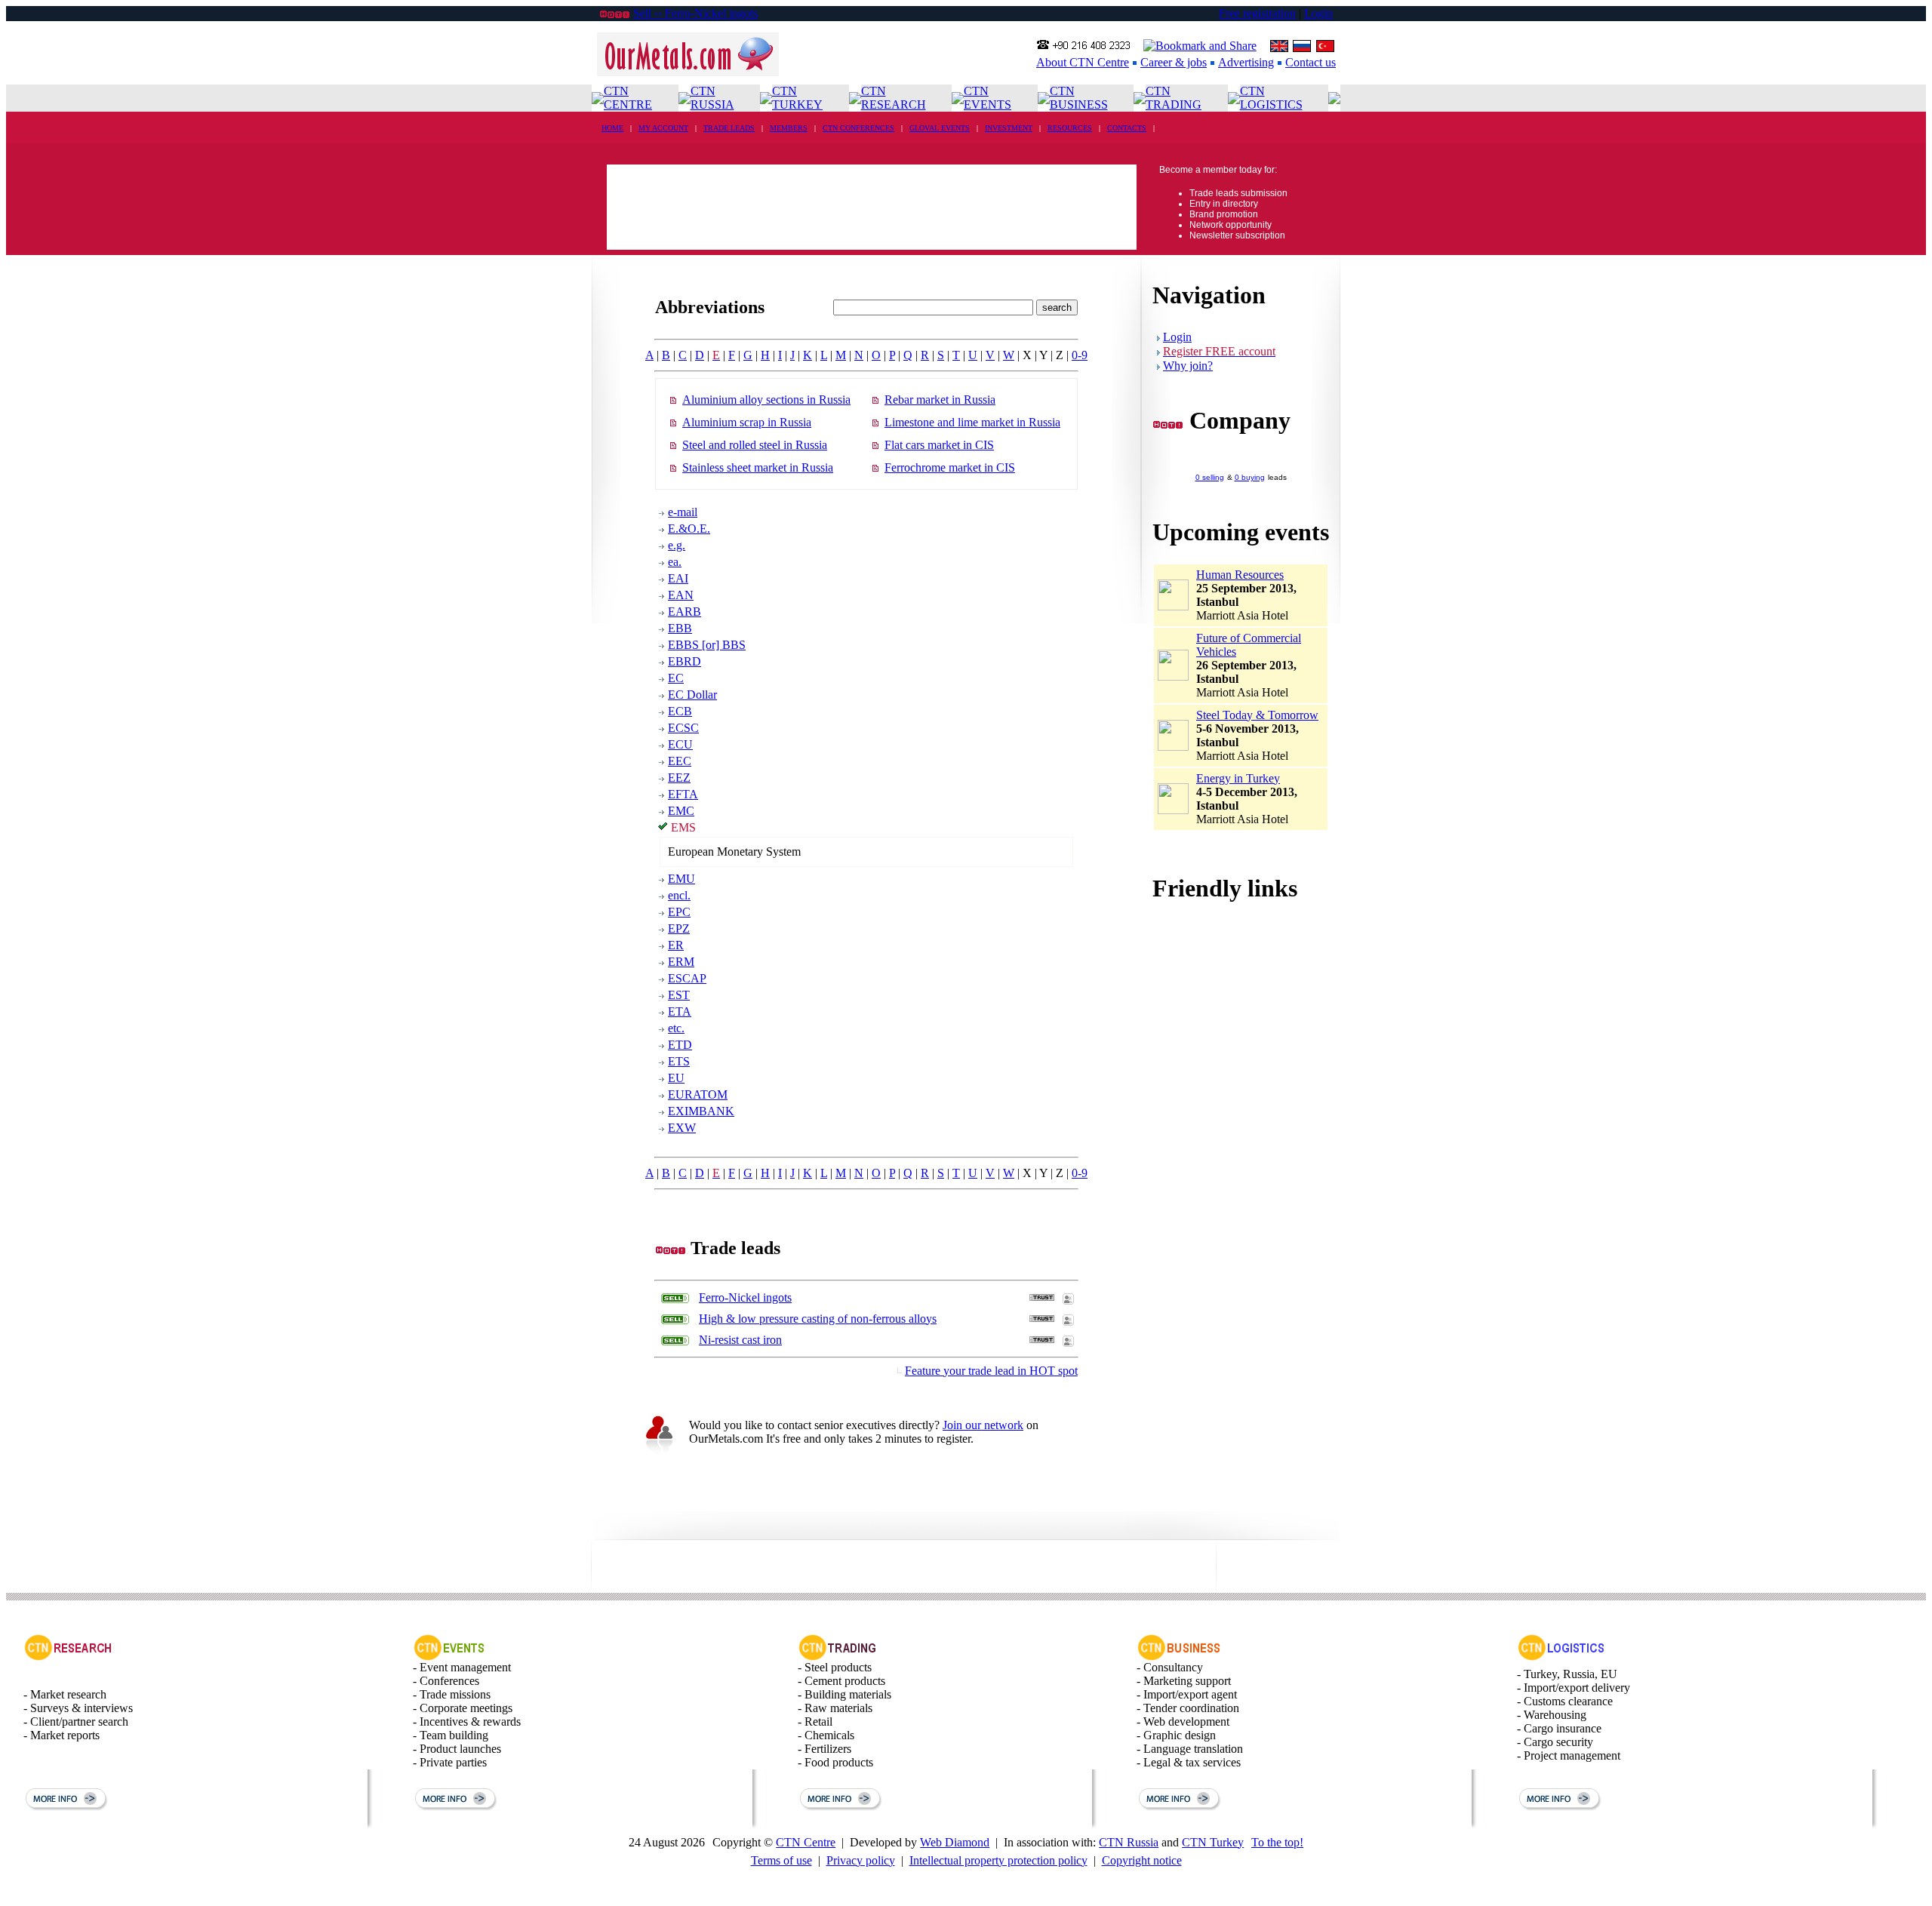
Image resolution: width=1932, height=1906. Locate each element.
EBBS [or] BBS (707, 645)
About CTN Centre (1083, 62)
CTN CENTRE (628, 98)
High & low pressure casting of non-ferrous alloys (818, 1319)
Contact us (1311, 62)
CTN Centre (806, 1842)
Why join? (1188, 366)
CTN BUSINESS (1079, 98)
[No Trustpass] (1042, 1297)
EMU (681, 879)
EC (676, 678)
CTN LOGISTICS (1271, 98)
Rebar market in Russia (940, 400)
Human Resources (1240, 575)
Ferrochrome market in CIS (950, 467)
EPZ (679, 928)
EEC (680, 761)
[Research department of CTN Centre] (68, 1657)
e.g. (677, 545)
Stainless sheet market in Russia (758, 467)
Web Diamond (955, 1842)
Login (1318, 13)
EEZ (679, 778)
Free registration (1257, 13)
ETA (680, 1011)
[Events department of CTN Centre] (449, 1657)
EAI (678, 578)
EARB (685, 612)
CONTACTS (1127, 128)
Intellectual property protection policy (998, 1860)
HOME (612, 128)
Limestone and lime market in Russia (972, 422)
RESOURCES (1070, 128)
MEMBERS (789, 128)
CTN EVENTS (988, 98)
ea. (675, 562)
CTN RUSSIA (712, 98)
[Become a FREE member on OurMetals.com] (659, 1452)
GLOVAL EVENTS (940, 128)
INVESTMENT (1009, 128)
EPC (679, 912)
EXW (682, 1128)
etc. (676, 1028)
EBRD (685, 661)
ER (676, 945)
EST (679, 995)
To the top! (1277, 1842)
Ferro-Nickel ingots (745, 1297)
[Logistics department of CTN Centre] (1561, 1657)
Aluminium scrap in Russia (747, 422)
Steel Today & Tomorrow (1257, 715)
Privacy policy (861, 1860)
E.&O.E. (689, 529)
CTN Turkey (1213, 1842)
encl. (679, 895)
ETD (680, 1045)
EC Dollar (692, 695)
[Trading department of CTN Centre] (838, 1657)
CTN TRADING (1174, 98)
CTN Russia (1129, 1842)
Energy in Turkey (1238, 778)
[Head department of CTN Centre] (1179, 1657)
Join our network (983, 1425)
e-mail (683, 512)
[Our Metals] (688, 72)
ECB (680, 711)
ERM (681, 962)
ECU (680, 744)
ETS (679, 1061)
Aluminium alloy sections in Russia (766, 400)
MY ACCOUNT (663, 128)
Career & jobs (1174, 62)
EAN (681, 595)
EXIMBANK (701, 1111)
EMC (681, 811)
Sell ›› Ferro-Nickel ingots (695, 13)
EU (676, 1078)
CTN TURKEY (797, 98)
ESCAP (687, 978)
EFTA (683, 794)
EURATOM (698, 1094)
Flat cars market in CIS (939, 445)
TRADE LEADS (729, 128)
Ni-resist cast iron (740, 1340)
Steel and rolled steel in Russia (755, 445)
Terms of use (781, 1860)
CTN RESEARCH (894, 98)
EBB (680, 628)
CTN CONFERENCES (858, 128)
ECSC (683, 728)
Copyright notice (1142, 1860)
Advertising (1246, 62)
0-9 (1080, 355)
